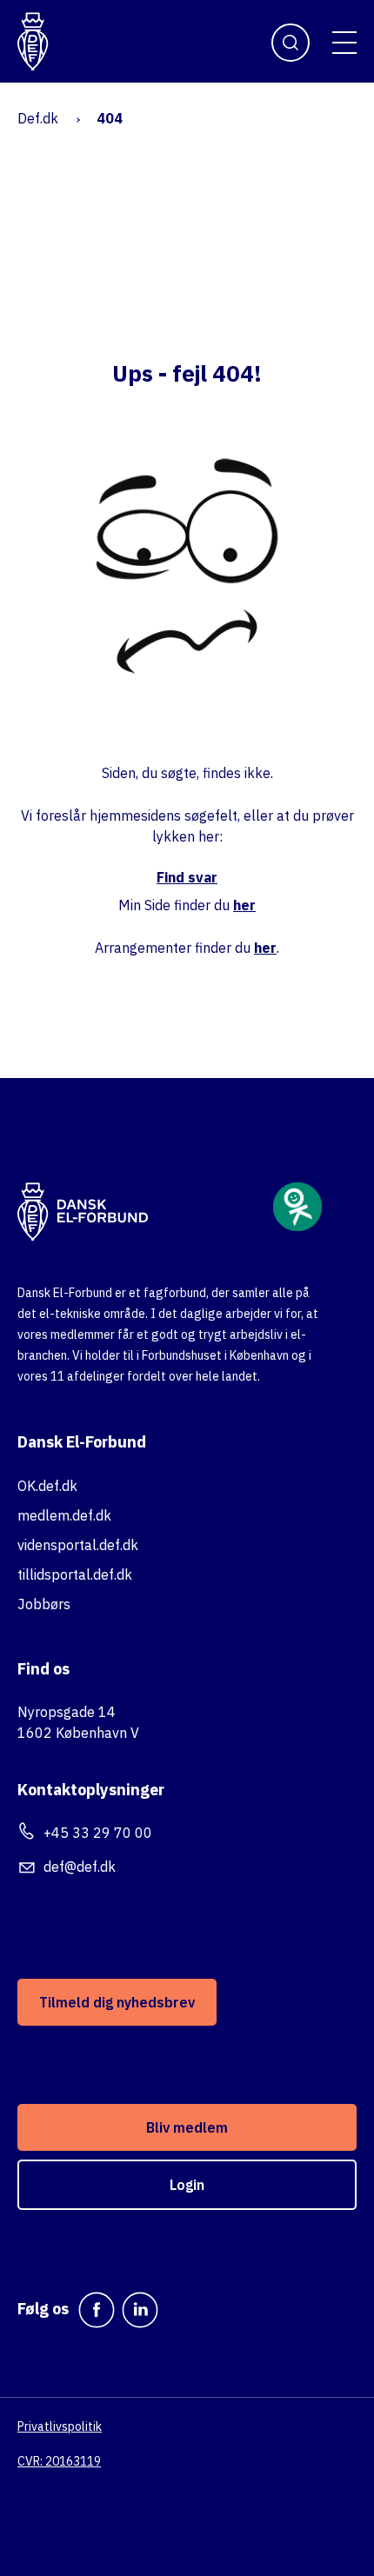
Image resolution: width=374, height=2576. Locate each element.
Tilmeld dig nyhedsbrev (117, 2002)
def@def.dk (80, 1867)
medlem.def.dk (64, 1515)
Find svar (187, 877)
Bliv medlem (187, 2127)
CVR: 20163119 (59, 2461)
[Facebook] (97, 2310)
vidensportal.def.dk (78, 1545)
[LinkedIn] (140, 2310)
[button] (344, 43)
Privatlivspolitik (60, 2426)
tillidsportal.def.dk (75, 1574)
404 (110, 118)
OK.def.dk (47, 1486)
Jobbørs (44, 1604)
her (244, 905)
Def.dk (38, 118)
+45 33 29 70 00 (98, 1833)
